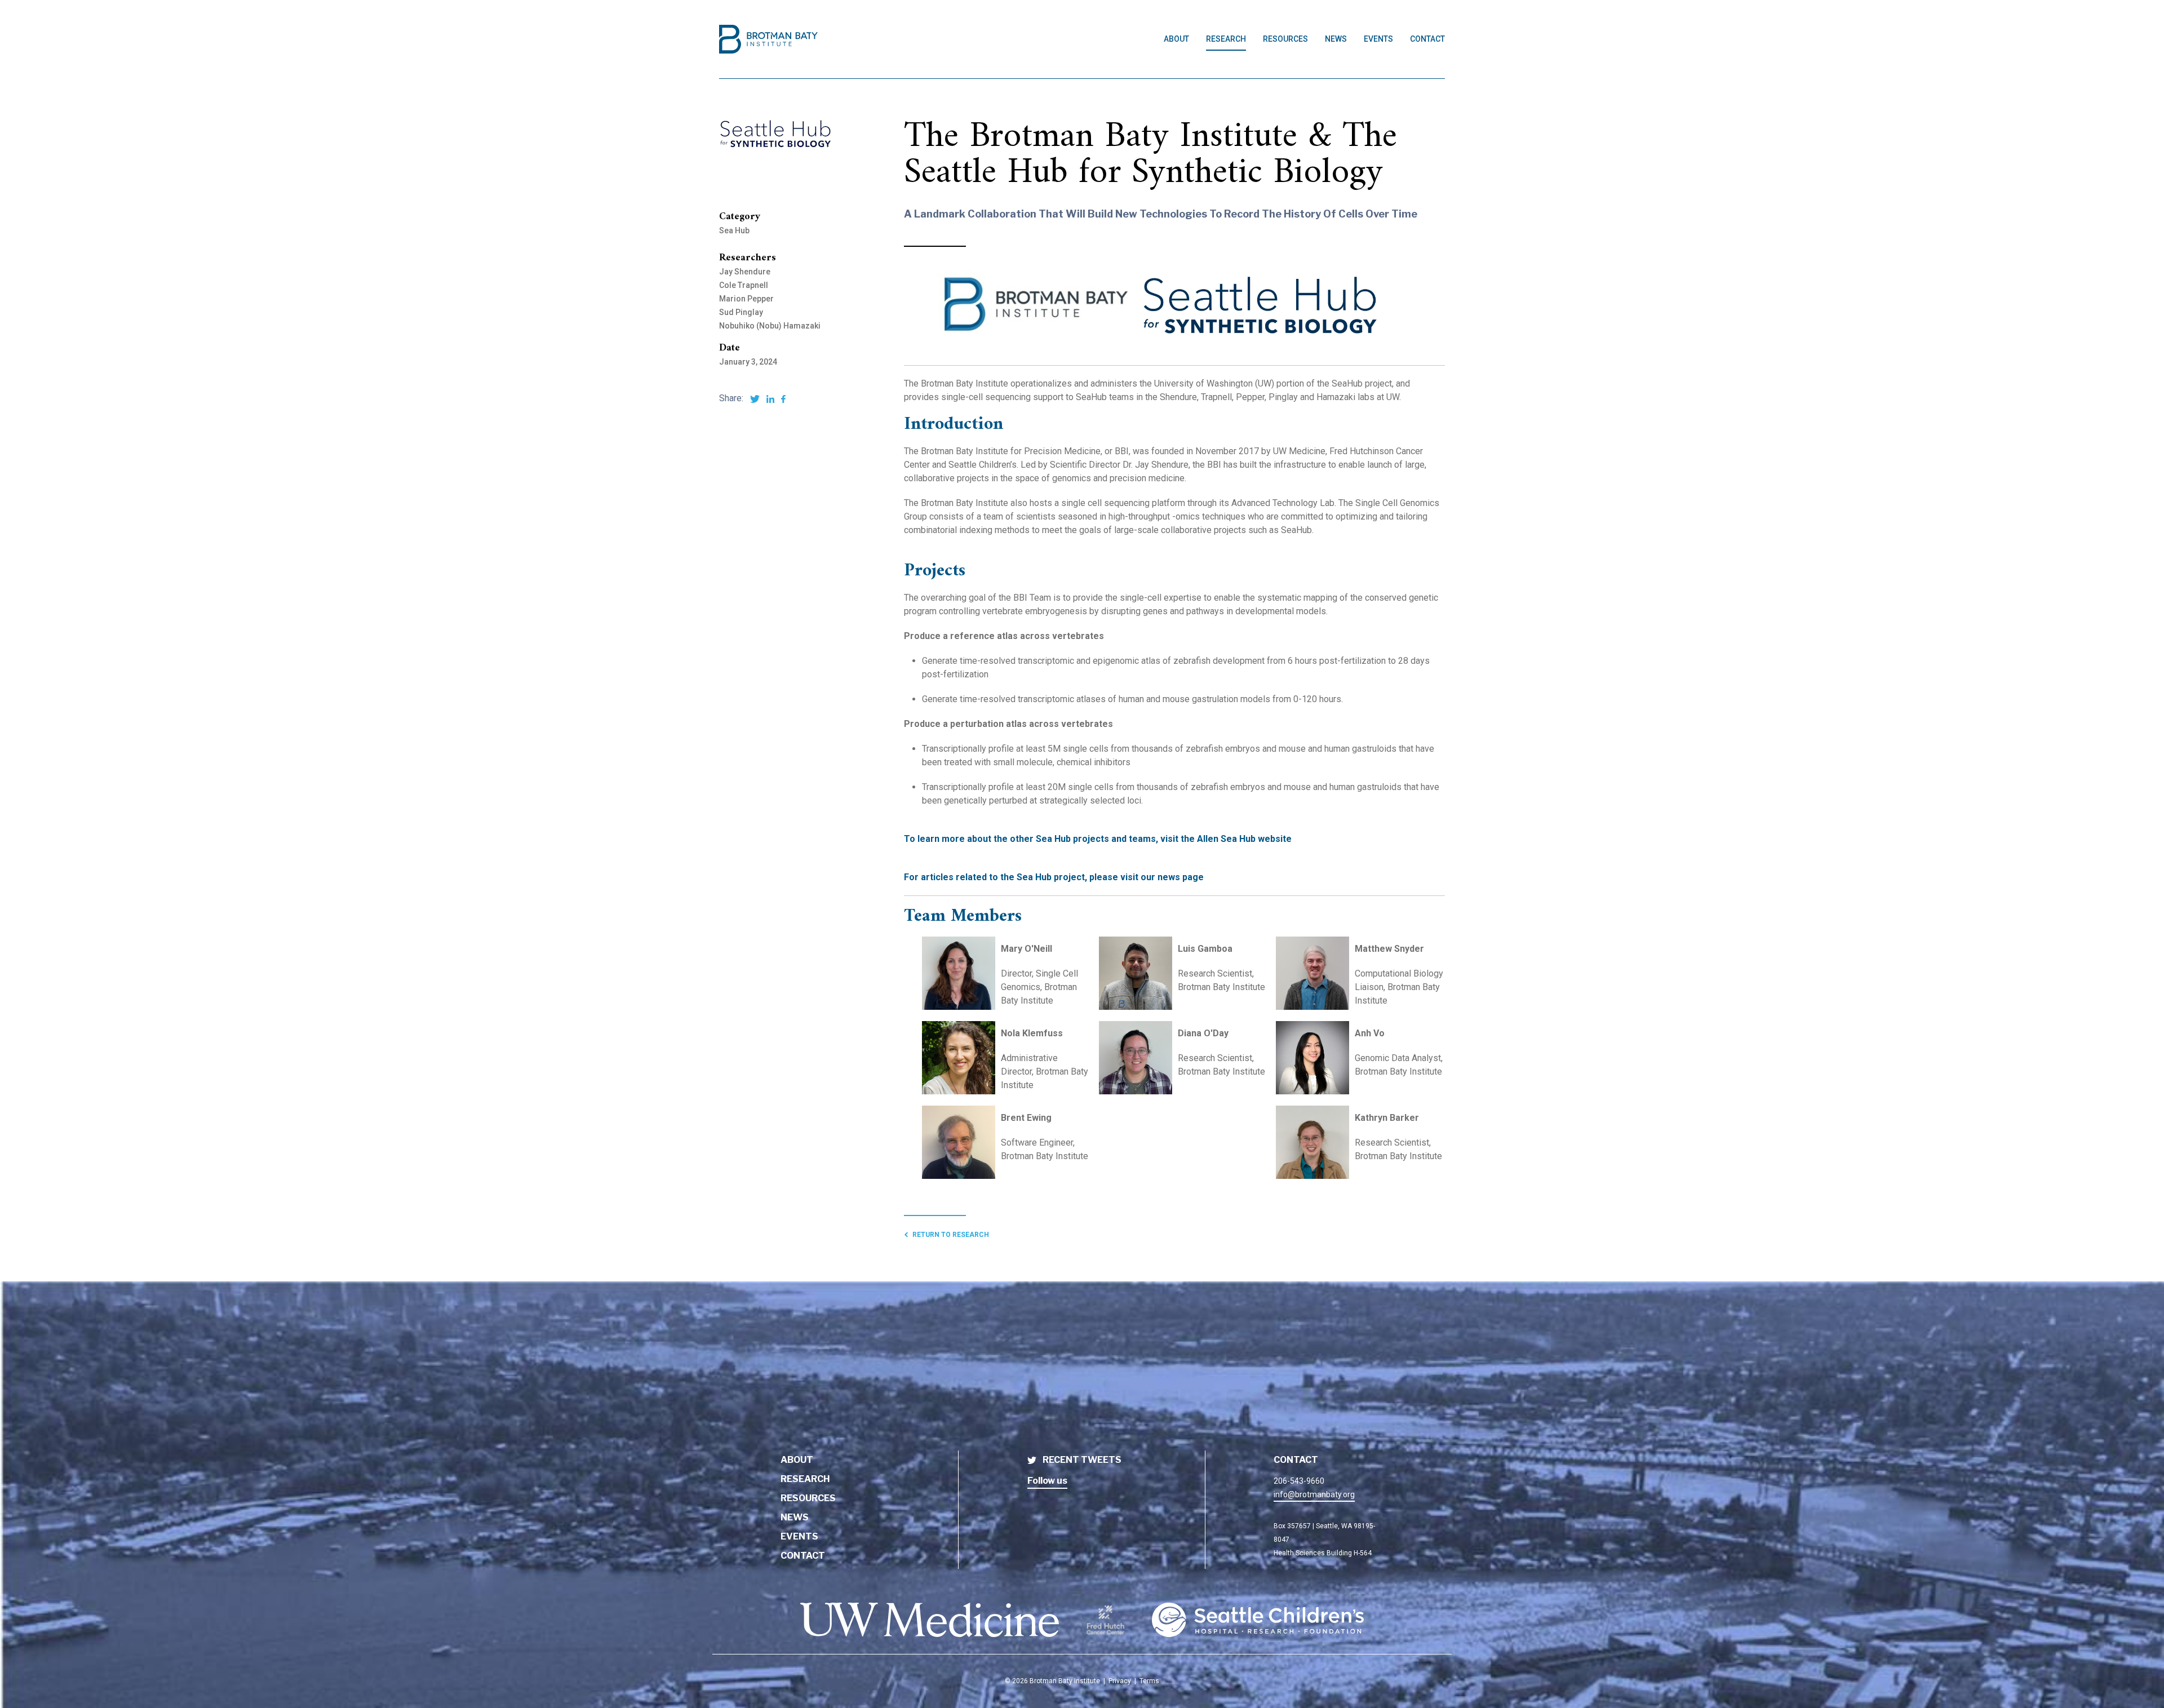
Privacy (1120, 1681)
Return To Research (951, 1235)
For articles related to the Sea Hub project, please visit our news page (1054, 877)
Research (1226, 39)
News (1336, 39)
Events (1378, 39)
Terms (1149, 1681)
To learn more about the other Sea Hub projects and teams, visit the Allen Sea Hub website (1098, 839)
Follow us (1047, 1481)
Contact (1427, 39)
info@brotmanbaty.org (1314, 1494)
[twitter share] (755, 398)
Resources (1285, 39)
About (1176, 39)
